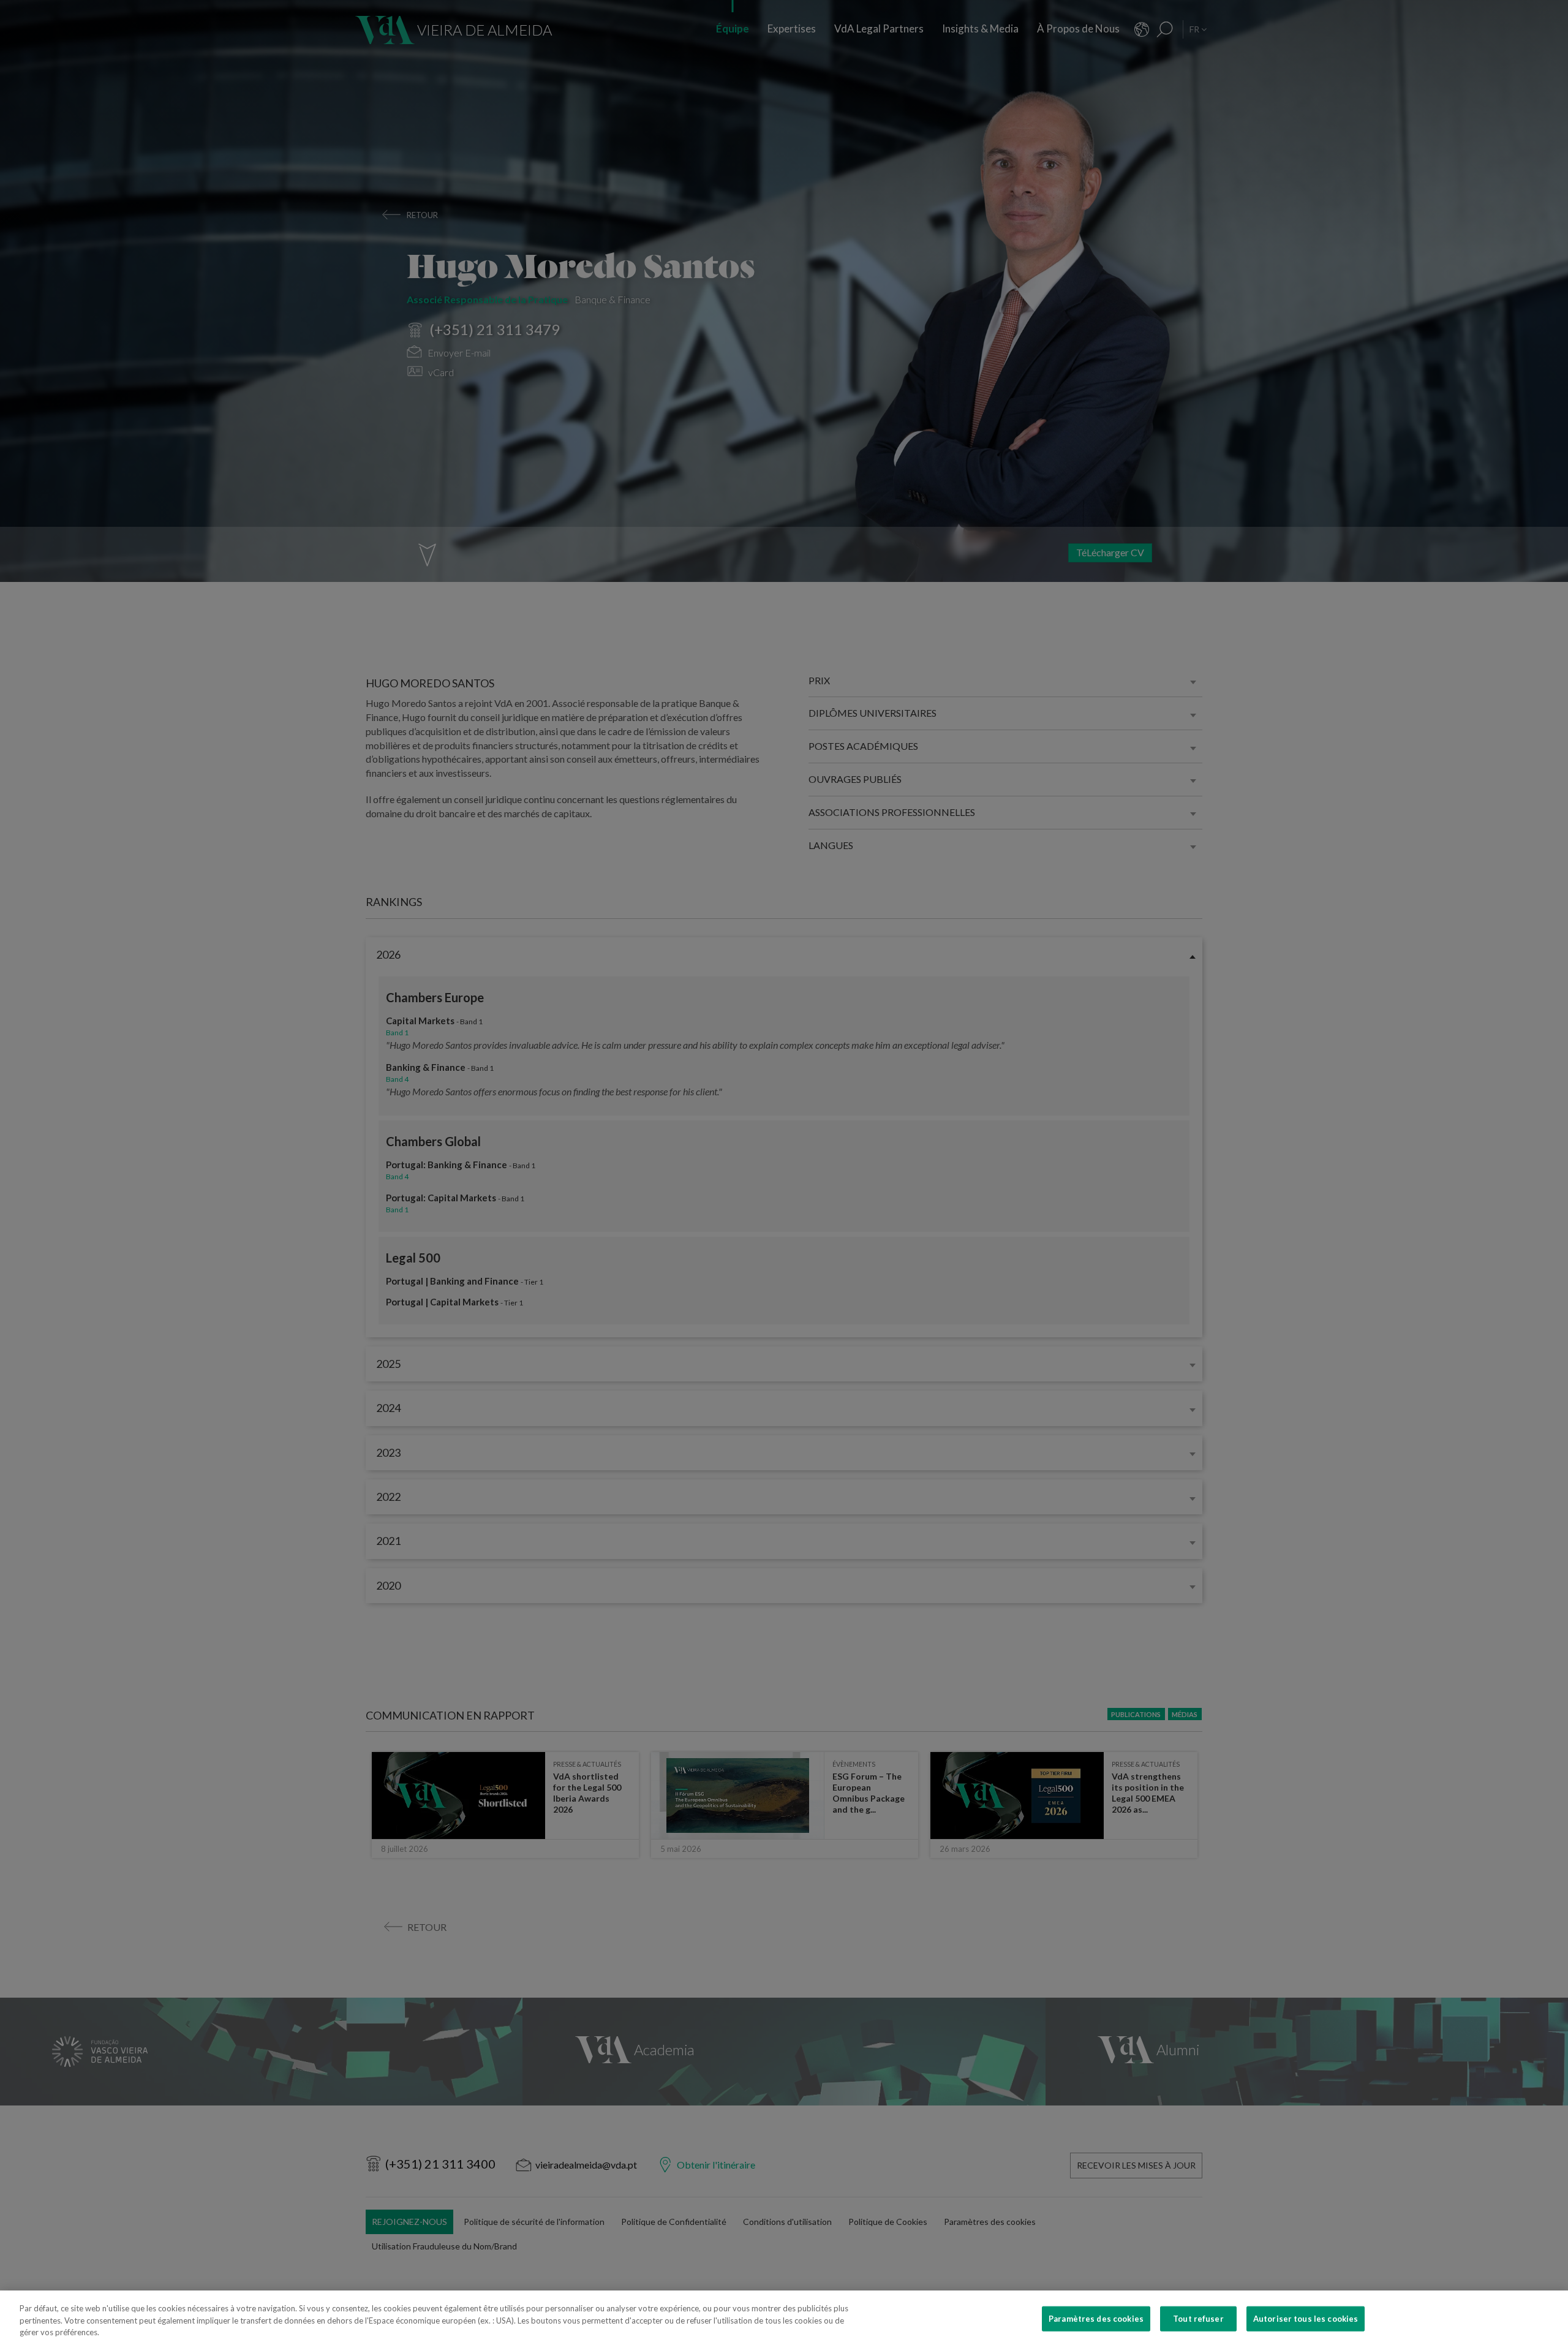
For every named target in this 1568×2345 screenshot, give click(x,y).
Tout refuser (1198, 2318)
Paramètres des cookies (1096, 2318)
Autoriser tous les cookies (1306, 2318)
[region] (784, 2318)
